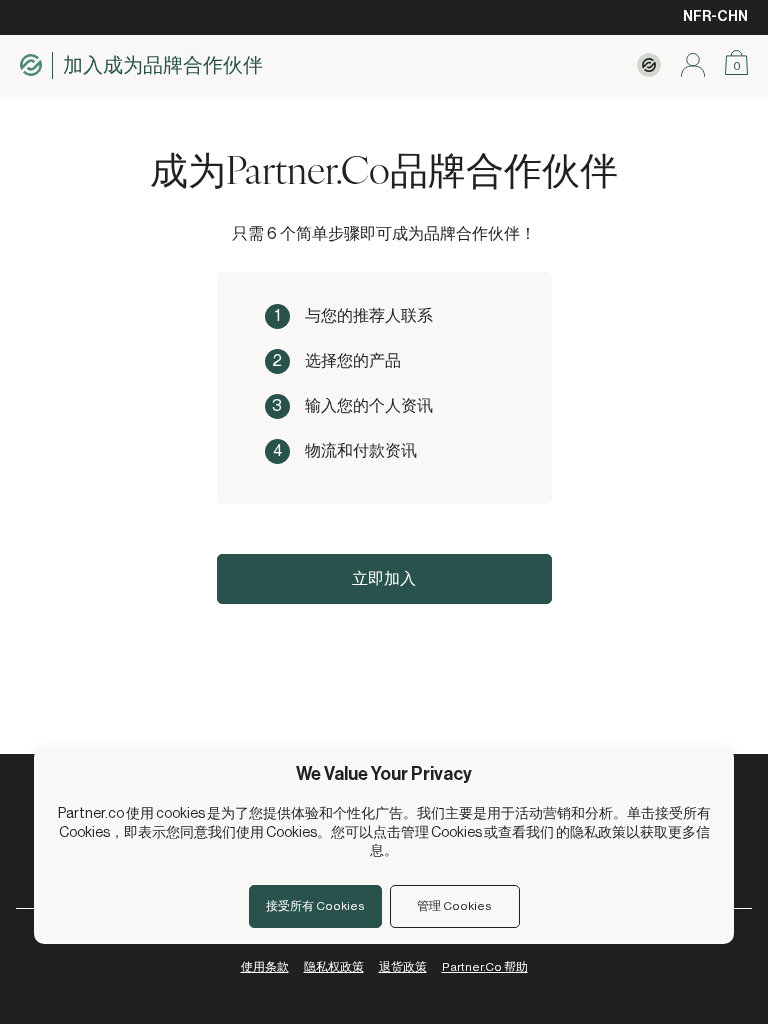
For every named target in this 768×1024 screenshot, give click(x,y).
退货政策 (403, 967)
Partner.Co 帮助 (485, 967)
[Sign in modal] (693, 65)
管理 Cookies (454, 906)
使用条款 (265, 967)
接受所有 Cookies (315, 906)
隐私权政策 (334, 967)
